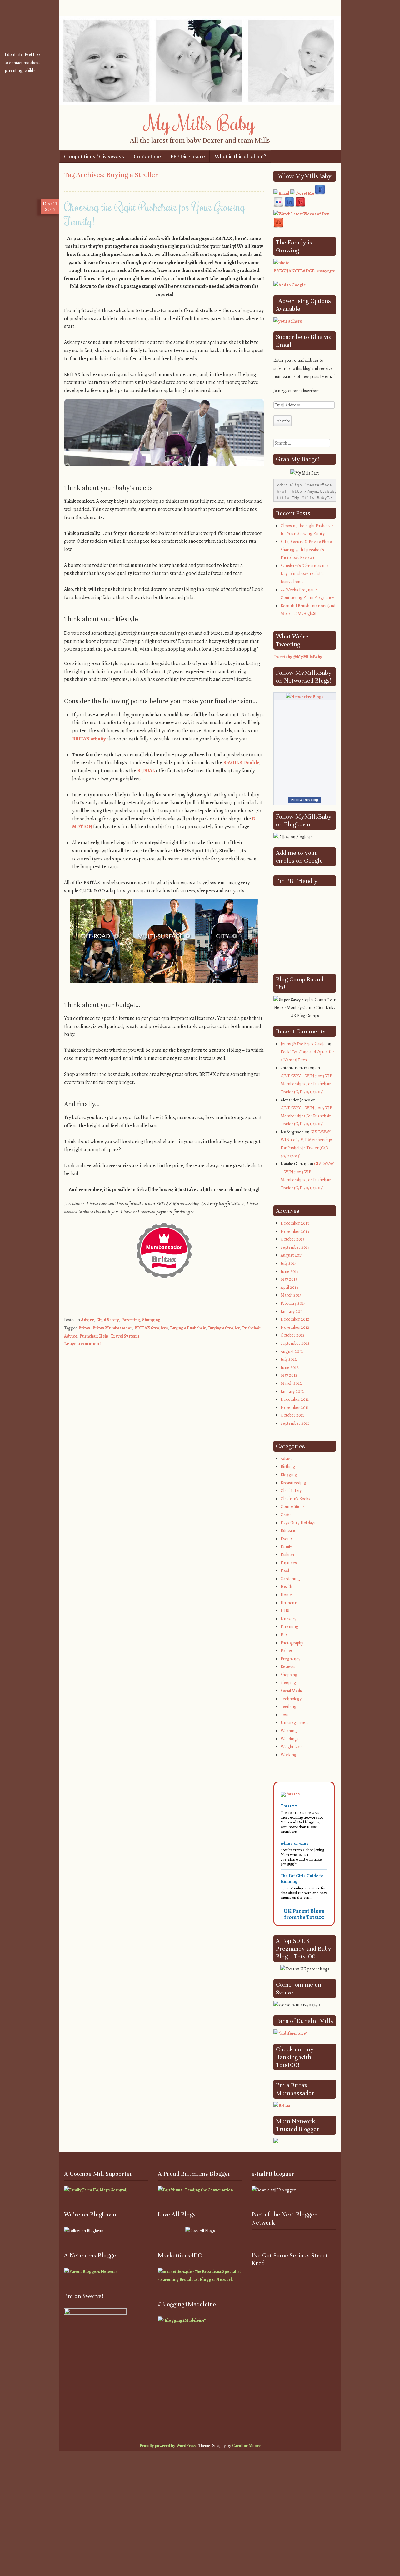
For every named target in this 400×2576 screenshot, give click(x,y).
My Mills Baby (200, 123)
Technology (291, 1699)
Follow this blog (305, 800)
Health (286, 1587)
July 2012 (289, 1359)
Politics (287, 1651)
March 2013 (291, 1295)
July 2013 (289, 1263)
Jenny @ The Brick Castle (303, 1044)
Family (286, 1547)
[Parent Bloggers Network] (91, 2272)
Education (290, 1531)
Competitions (293, 1507)
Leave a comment (82, 1344)
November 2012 (295, 1327)
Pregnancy (290, 1659)
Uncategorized (294, 1723)
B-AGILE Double (241, 763)
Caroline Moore (246, 2445)
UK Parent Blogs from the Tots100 (304, 1914)
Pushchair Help (94, 1336)
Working (289, 1755)
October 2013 (292, 1239)
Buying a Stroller (224, 1328)
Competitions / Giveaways (94, 156)
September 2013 (295, 1247)
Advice (87, 1320)
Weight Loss (292, 1747)
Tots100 (289, 1806)
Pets (284, 1635)
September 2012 (295, 1343)
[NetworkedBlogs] (305, 697)
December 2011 (295, 1399)
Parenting (131, 1320)
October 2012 (293, 1335)
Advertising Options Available (303, 305)
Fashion (287, 1555)
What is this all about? (240, 156)
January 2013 (292, 1311)
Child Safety (108, 1320)
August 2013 (292, 1255)
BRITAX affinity (89, 739)
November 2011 (295, 1407)
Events (287, 1539)
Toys (285, 1715)
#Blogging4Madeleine (187, 2304)
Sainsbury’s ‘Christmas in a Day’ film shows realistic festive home (305, 574)
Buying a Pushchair (188, 1328)
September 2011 (295, 1423)
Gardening (290, 1579)
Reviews (288, 1667)
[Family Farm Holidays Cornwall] (96, 2190)
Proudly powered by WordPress (168, 2445)
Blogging (289, 1475)
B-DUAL (146, 771)
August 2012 (292, 1351)
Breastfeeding (293, 1483)
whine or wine (295, 1843)
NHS (285, 1611)
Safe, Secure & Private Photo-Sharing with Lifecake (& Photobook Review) (307, 550)
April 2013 (289, 1287)
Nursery (288, 1619)
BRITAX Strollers (151, 1328)
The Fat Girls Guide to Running (302, 1878)
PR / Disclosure (188, 156)
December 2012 (295, 1319)
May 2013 (289, 1279)
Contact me (147, 156)
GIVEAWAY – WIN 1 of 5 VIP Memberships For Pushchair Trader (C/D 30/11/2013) (306, 1084)
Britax (84, 1328)
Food (285, 1571)
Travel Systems (125, 1336)
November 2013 (295, 1231)
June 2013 (290, 1271)
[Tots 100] (290, 1794)
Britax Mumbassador (112, 1328)
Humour (289, 1603)
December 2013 (295, 1223)
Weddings (290, 1739)
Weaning (289, 1731)
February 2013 (293, 1303)
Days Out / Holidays (298, 1523)
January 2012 (292, 1391)
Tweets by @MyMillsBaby (298, 657)
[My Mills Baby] (200, 103)
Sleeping (288, 1683)
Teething (289, 1707)
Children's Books (295, 1499)
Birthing (288, 1467)
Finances (289, 1563)
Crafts (286, 1515)
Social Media (292, 1691)
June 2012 (290, 1367)
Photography (292, 1643)
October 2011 (292, 1415)
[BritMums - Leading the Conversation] (195, 2190)
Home (286, 1595)
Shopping (151, 1320)
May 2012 (289, 1375)
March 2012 (291, 1383)
